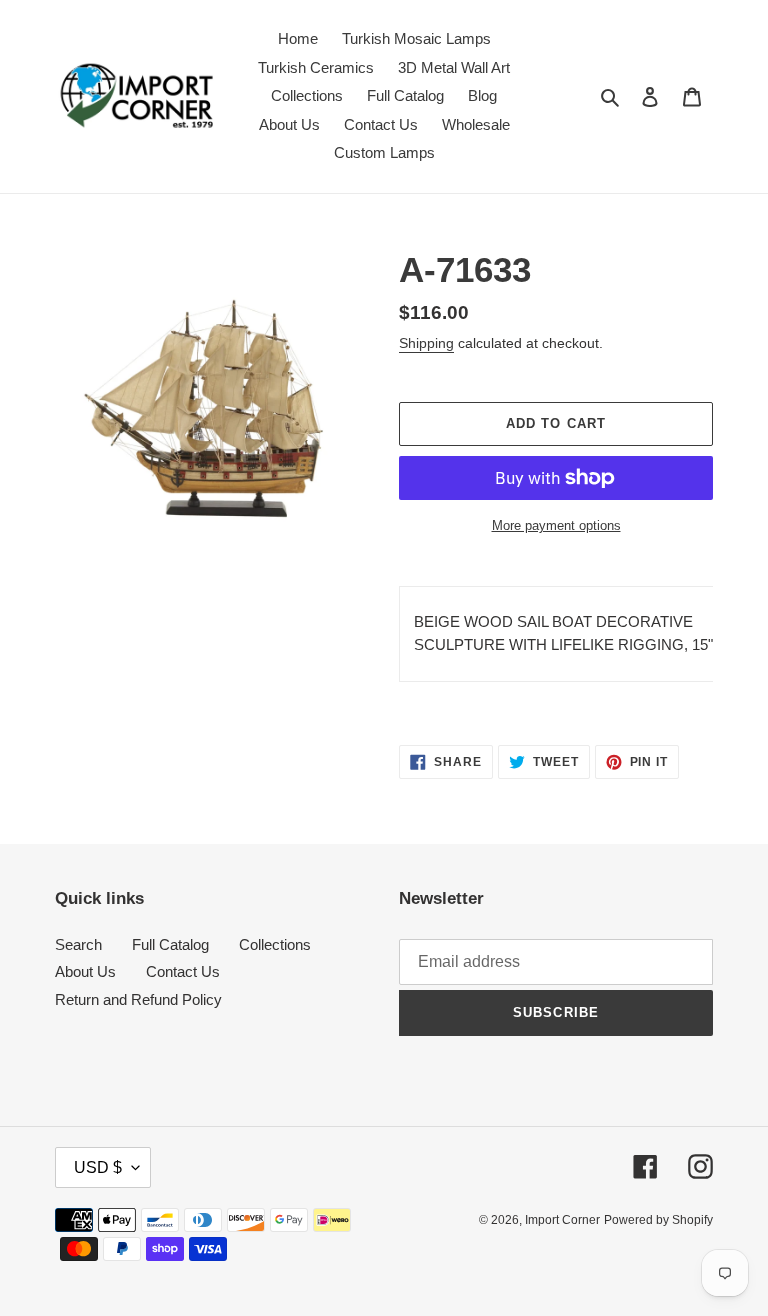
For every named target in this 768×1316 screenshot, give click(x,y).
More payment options (556, 525)
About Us (85, 971)
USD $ (98, 1167)
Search (78, 944)
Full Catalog (170, 944)
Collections (275, 944)
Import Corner (562, 1220)
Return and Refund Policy (138, 999)
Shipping (426, 343)
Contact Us (183, 971)
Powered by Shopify (658, 1220)
